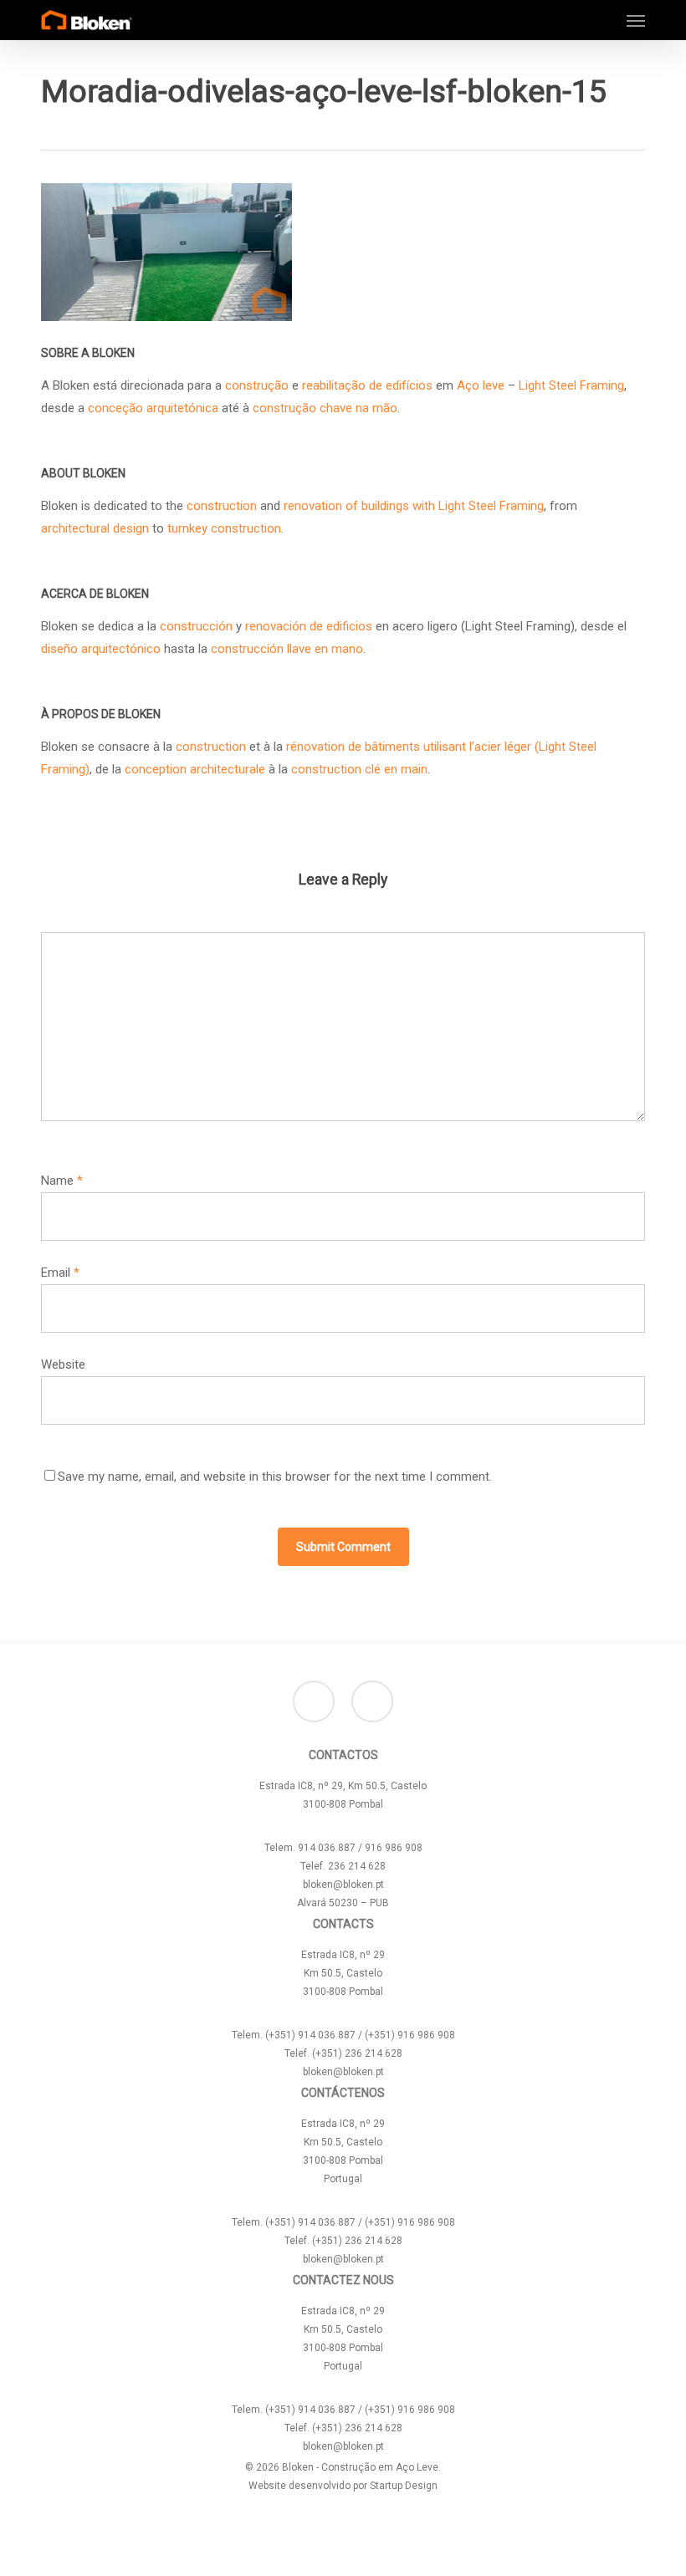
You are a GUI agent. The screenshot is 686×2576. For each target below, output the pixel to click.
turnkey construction (224, 528)
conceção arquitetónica (153, 408)
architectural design (97, 528)
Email (60, 1273)
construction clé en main (359, 769)
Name (62, 1181)
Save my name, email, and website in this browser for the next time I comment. (275, 1477)
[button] (636, 20)
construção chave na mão (325, 408)
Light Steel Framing (571, 385)
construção (257, 385)
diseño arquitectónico (101, 649)
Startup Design (404, 2486)
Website (63, 1365)
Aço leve (481, 385)
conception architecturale (195, 769)
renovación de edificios (309, 626)
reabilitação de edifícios (367, 385)
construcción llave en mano (287, 649)
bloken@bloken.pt (343, 1885)
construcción (196, 626)
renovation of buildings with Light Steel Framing (414, 506)
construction (222, 506)
